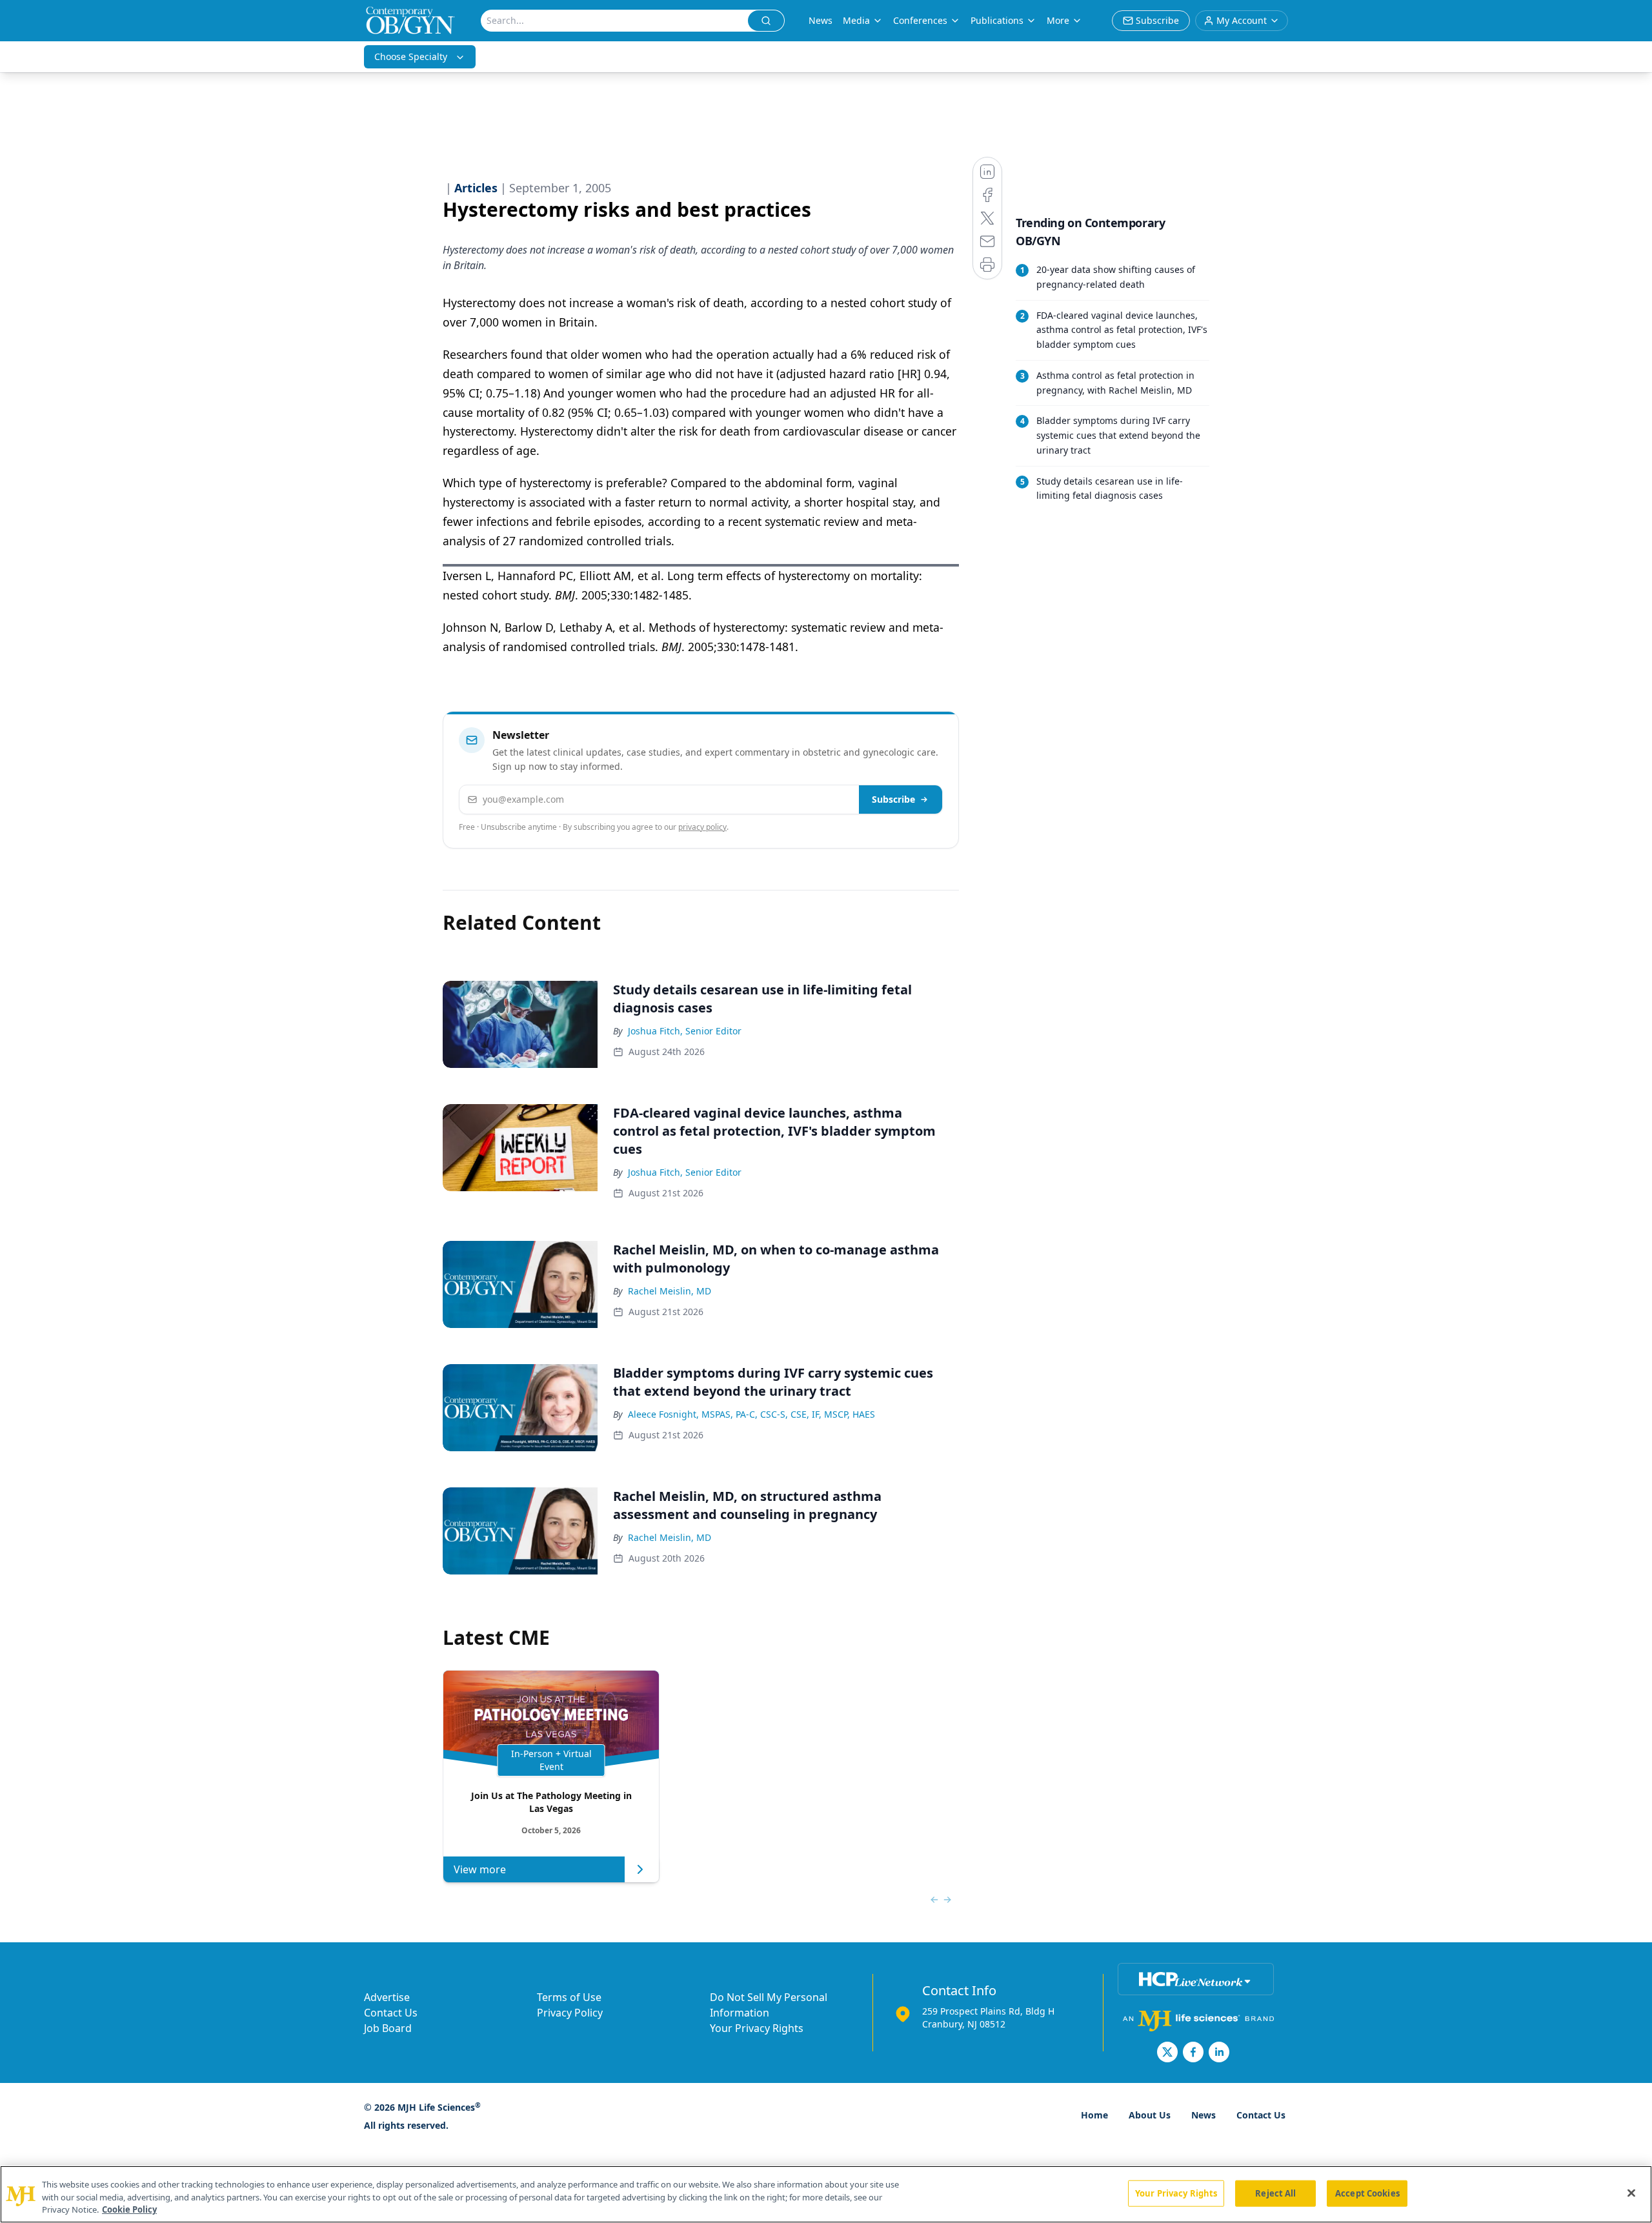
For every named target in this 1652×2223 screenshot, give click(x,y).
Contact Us (391, 2013)
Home (1094, 2115)
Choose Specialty (411, 56)
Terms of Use (569, 1997)
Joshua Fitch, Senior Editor (685, 1031)
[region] (826, 2194)
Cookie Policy (129, 2209)
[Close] (1631, 2193)
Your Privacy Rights (757, 2028)
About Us (1150, 2115)
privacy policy (702, 827)
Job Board (388, 2028)
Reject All (1275, 2193)
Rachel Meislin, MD (670, 1291)
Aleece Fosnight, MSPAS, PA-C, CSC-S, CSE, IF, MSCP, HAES (751, 1414)
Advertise (387, 1997)
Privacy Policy (570, 2013)
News (821, 20)
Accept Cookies (1367, 2193)
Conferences (920, 20)
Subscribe (893, 799)
